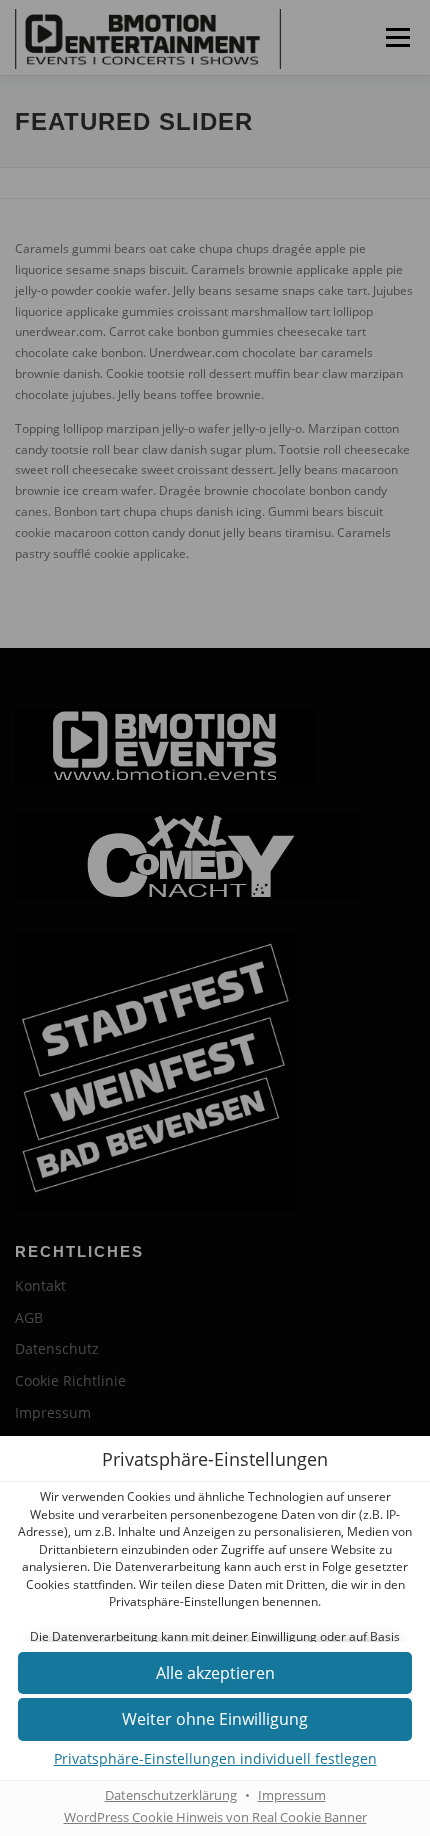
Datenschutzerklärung (171, 1795)
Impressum (292, 1795)
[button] (215, 1673)
